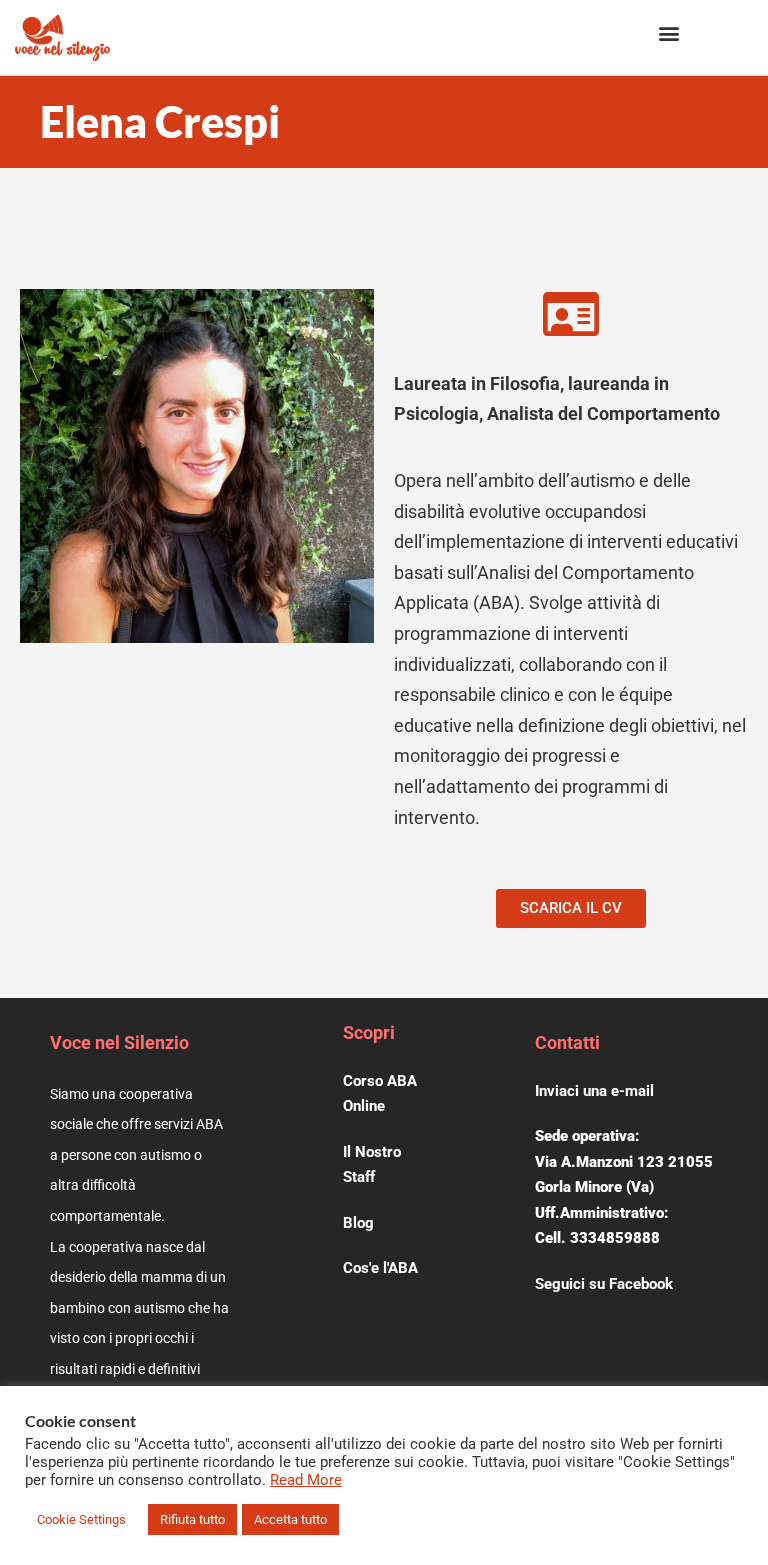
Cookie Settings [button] (81, 1519)
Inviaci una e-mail (594, 1091)
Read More (306, 1480)
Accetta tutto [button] (290, 1519)
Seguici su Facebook (604, 1284)
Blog (358, 1223)
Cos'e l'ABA (380, 1268)
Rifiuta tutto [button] (192, 1519)
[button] (668, 32)
